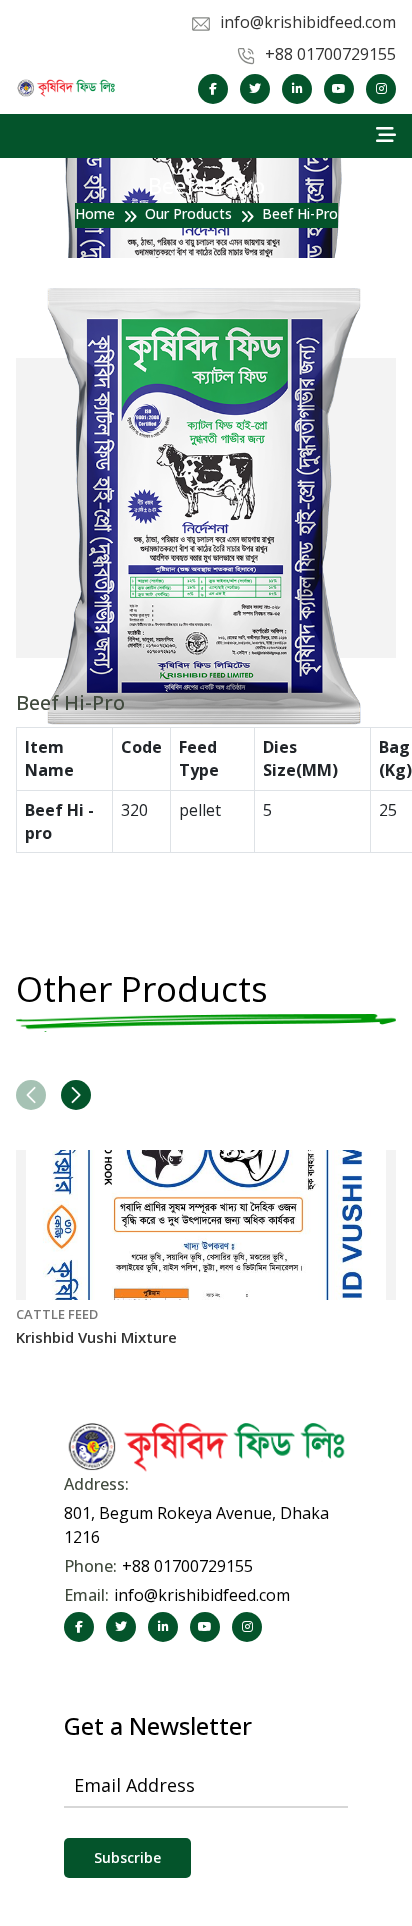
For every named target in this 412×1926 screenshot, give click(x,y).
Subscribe (127, 1857)
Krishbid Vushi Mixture (96, 1337)
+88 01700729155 (187, 1566)
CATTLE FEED (57, 1314)
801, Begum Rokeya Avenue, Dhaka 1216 (196, 1525)
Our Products (188, 213)
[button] (76, 1095)
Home (95, 213)
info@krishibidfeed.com (202, 1595)
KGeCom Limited (256, 1701)
